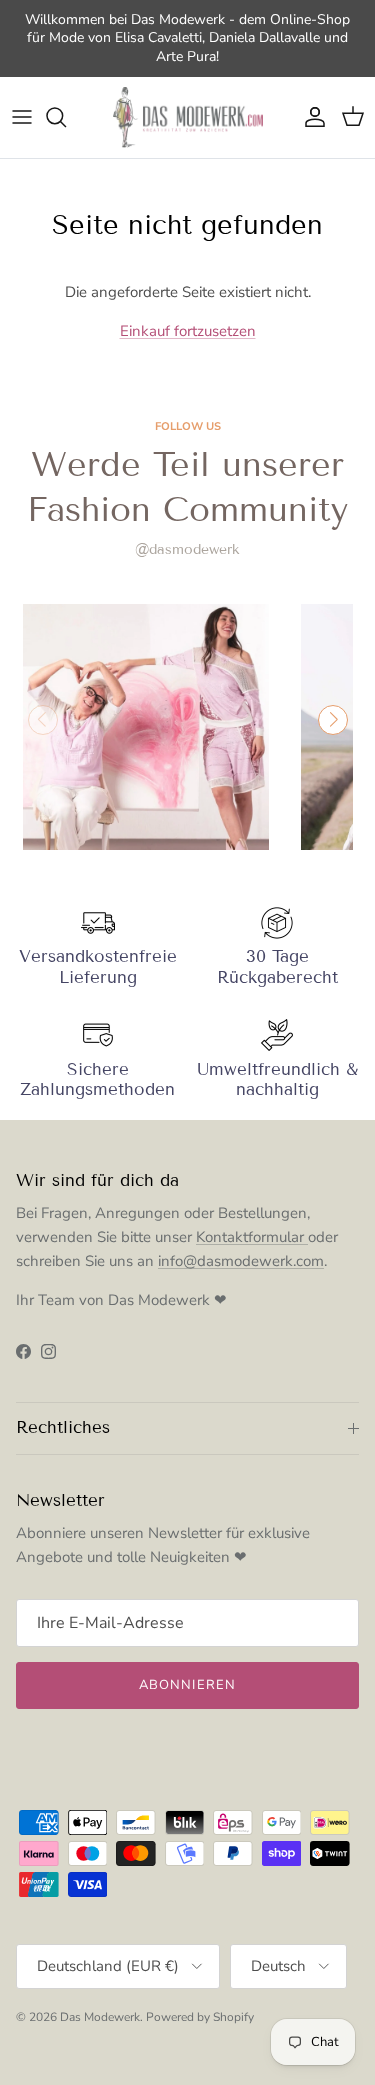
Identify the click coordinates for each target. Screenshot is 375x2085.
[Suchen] (66, 117)
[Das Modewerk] (188, 117)
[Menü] (22, 117)
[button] (333, 720)
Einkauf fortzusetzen (188, 331)
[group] (146, 727)
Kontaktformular (252, 1237)
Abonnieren (187, 1685)
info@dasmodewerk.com (241, 1261)
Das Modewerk (100, 2017)
